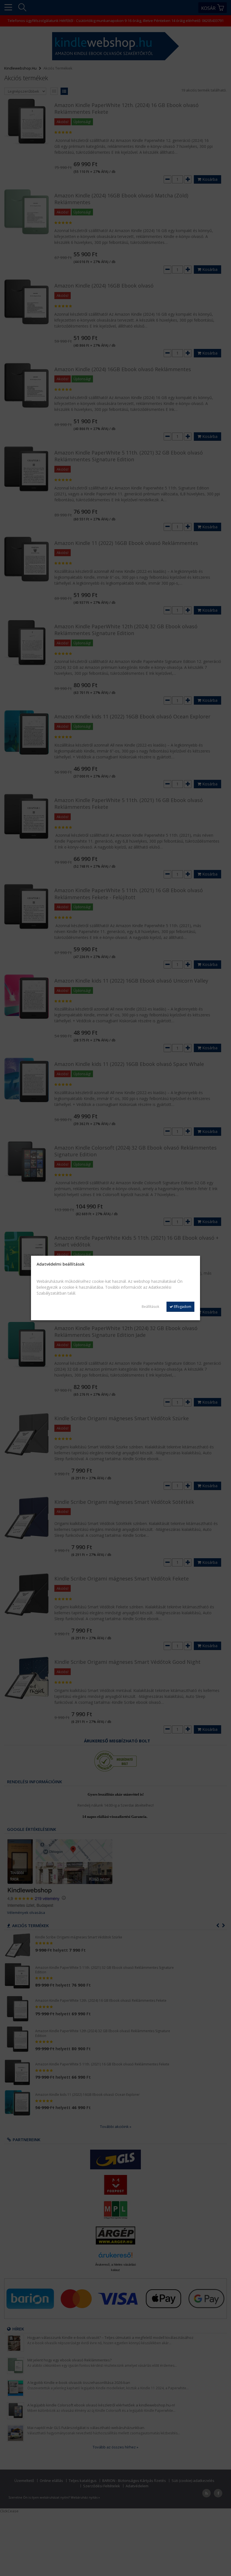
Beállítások (150, 1307)
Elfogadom (182, 1307)
